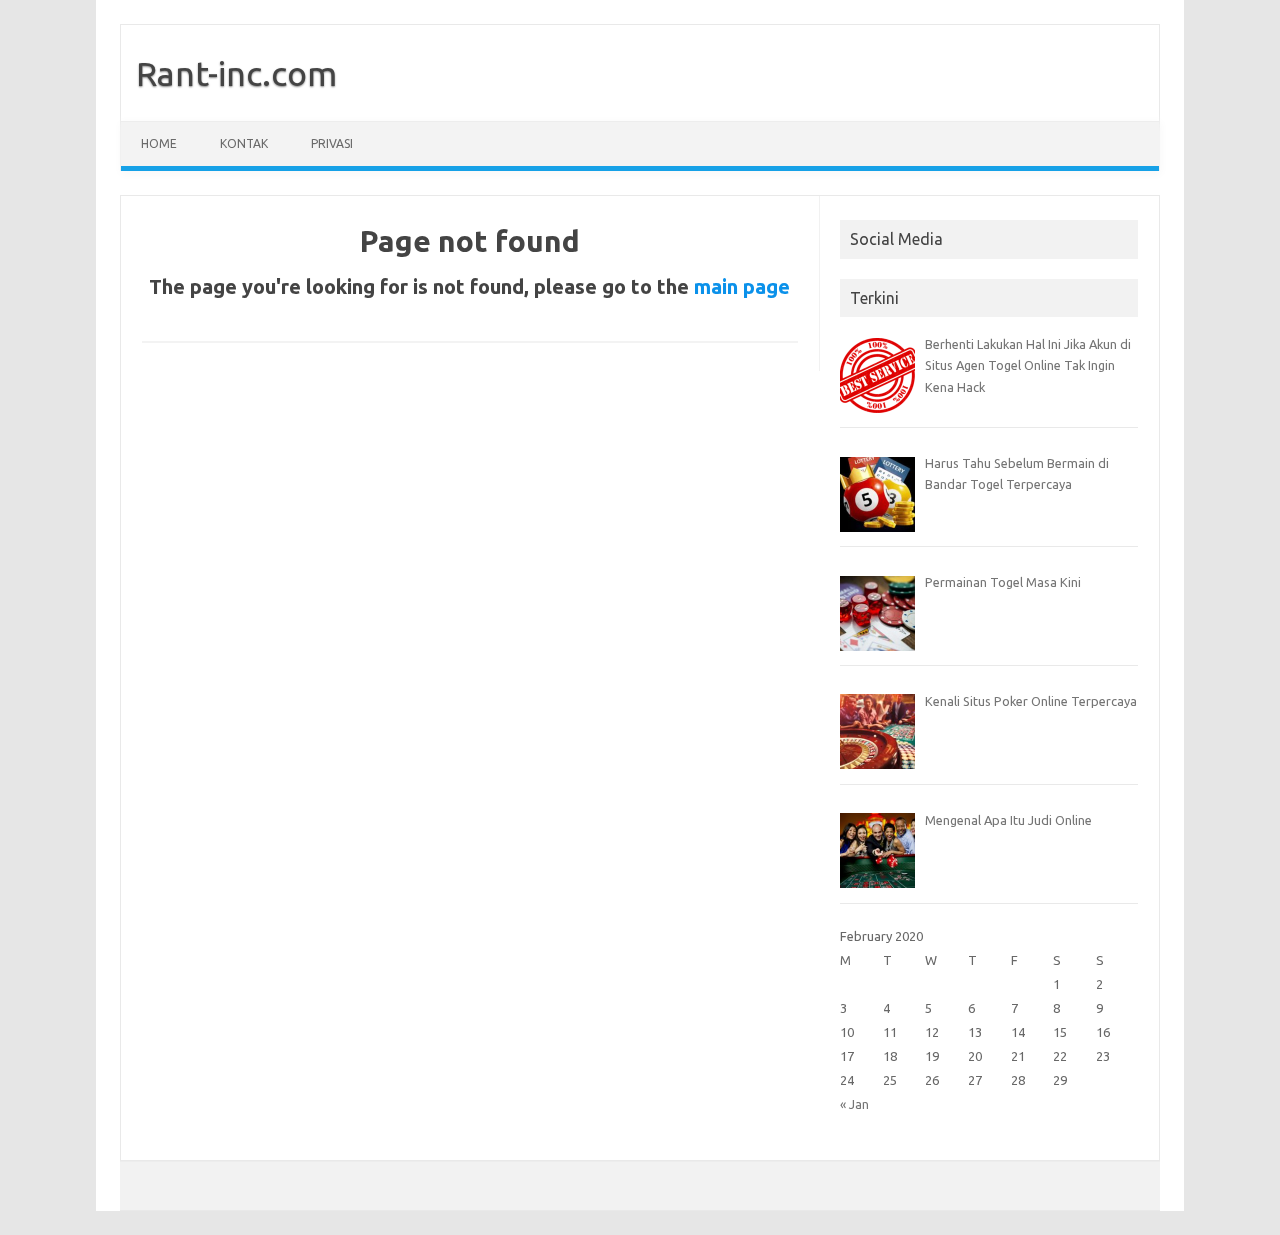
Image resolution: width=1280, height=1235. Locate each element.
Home (159, 143)
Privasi (332, 143)
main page (742, 286)
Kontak (244, 143)
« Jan (854, 1104)
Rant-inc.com (236, 73)
